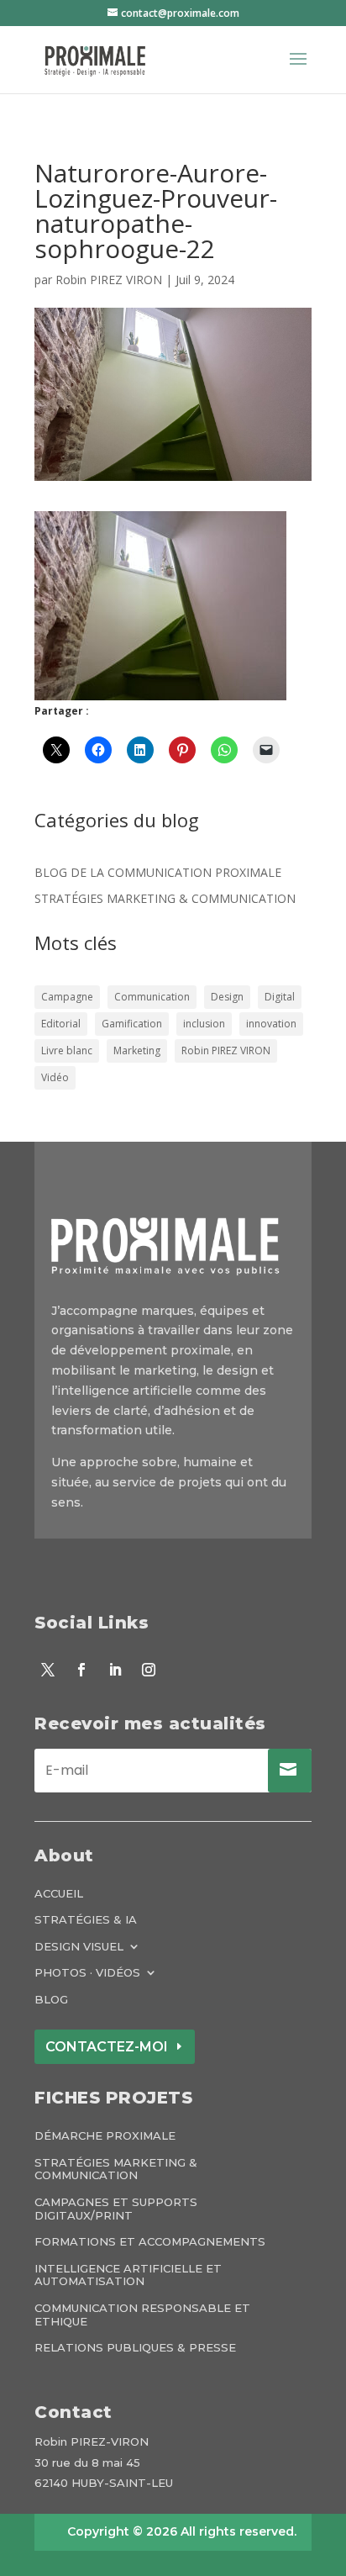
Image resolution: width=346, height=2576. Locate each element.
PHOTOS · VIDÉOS (87, 1973)
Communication (152, 997)
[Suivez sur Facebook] (81, 1670)
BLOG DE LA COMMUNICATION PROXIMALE (158, 872)
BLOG (51, 2000)
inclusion (204, 1024)
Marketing (137, 1050)
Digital (280, 997)
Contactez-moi (107, 2047)
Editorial (61, 1024)
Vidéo (55, 1077)
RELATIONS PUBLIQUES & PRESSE (135, 2348)
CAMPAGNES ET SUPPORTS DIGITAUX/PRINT (116, 2209)
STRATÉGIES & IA (86, 1920)
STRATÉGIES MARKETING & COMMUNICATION (165, 898)
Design (227, 997)
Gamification (132, 1024)
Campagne (67, 997)
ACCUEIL (59, 1894)
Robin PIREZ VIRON (109, 280)
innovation (271, 1024)
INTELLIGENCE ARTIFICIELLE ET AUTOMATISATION (128, 2275)
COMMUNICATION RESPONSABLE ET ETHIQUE (142, 2315)
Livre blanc (67, 1050)
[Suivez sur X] (48, 1670)
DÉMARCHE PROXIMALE (105, 2136)
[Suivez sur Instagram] (149, 1670)
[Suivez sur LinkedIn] (115, 1670)
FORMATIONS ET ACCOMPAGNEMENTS (150, 2242)
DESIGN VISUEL (79, 1947)
